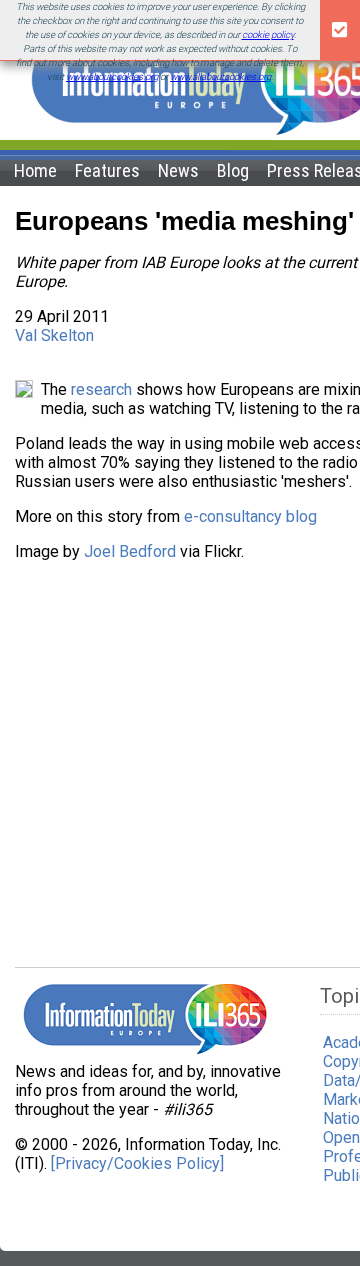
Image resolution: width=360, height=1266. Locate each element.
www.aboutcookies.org (112, 76)
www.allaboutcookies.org (220, 76)
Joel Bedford (130, 551)
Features (107, 170)
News (178, 170)
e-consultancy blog (250, 516)
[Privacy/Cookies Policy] (137, 1163)
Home (35, 170)
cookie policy (268, 34)
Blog (233, 170)
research (101, 389)
